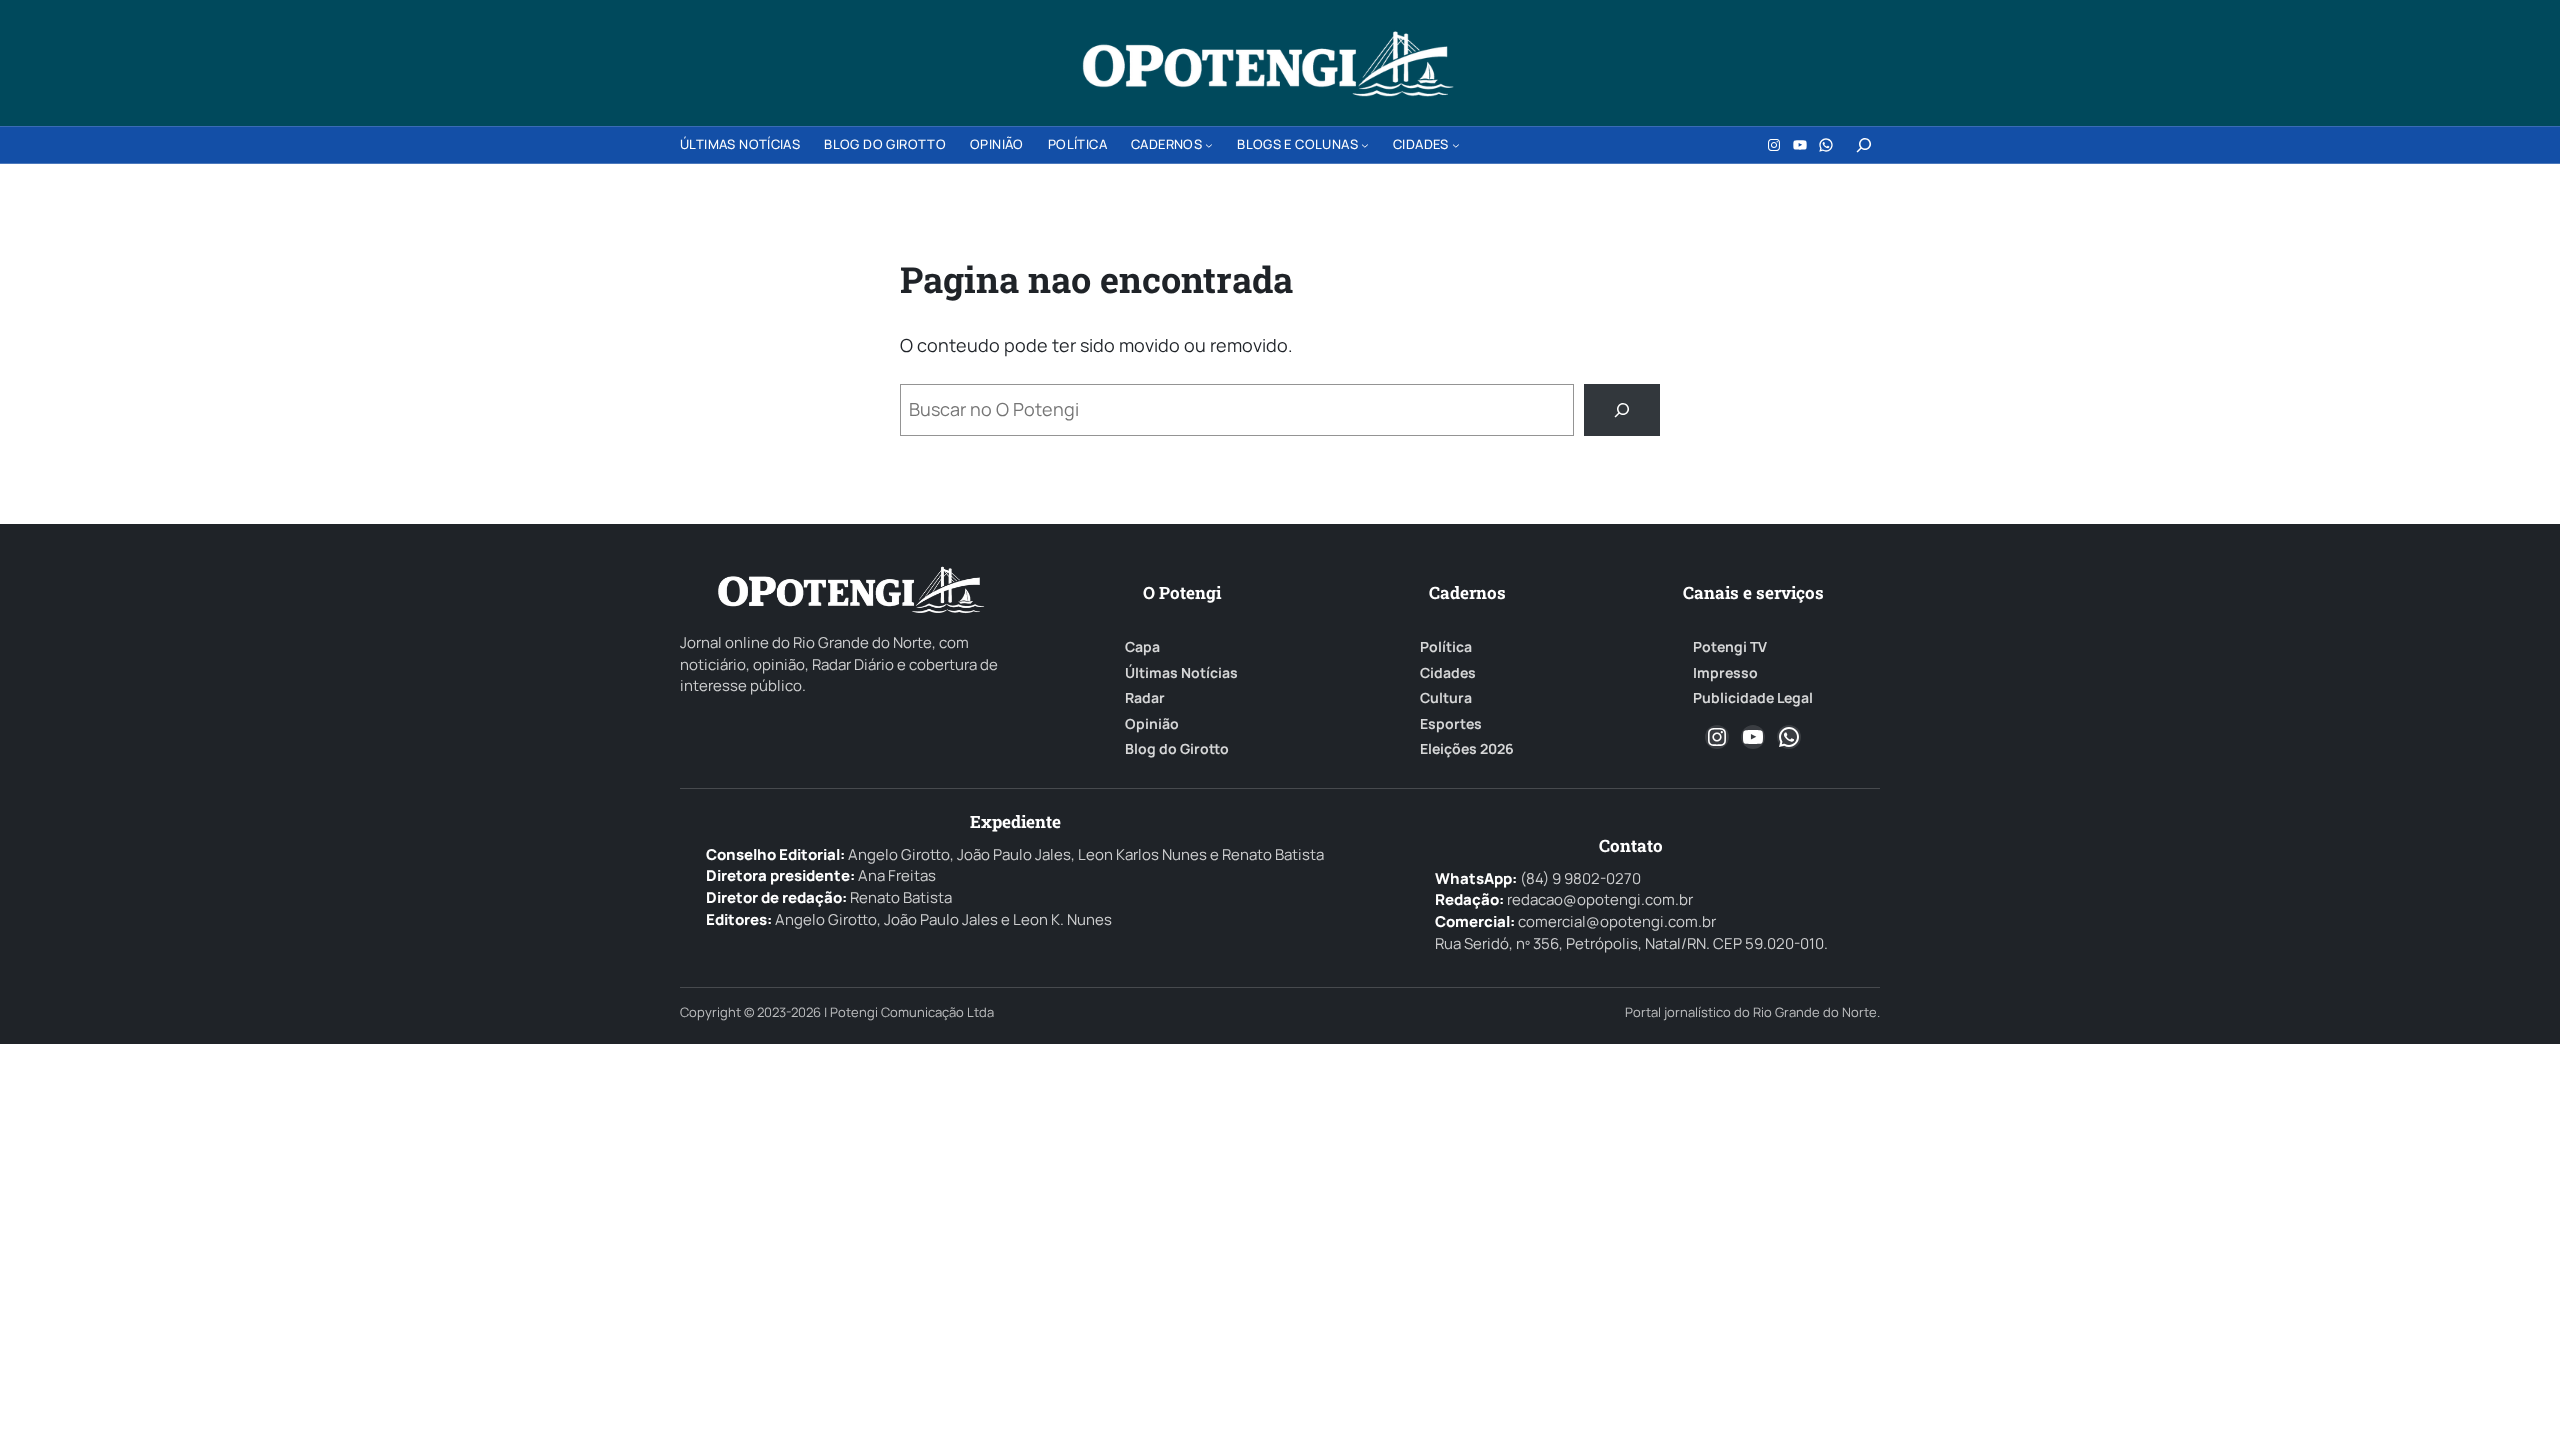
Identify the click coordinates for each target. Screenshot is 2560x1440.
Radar (1145, 698)
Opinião (1152, 724)
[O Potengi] (1268, 64)
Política (1446, 647)
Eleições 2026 (1467, 749)
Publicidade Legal (1753, 698)
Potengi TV (1730, 647)
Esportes (1451, 724)
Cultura (1446, 698)
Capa (1142, 647)
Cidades (1448, 673)
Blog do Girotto (1177, 749)
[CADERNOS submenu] (1209, 145)
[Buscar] (1622, 410)
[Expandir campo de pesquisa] (1864, 145)
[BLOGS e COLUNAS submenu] (1365, 145)
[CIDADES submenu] (1456, 145)
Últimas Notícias (1181, 673)
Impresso (1725, 673)
